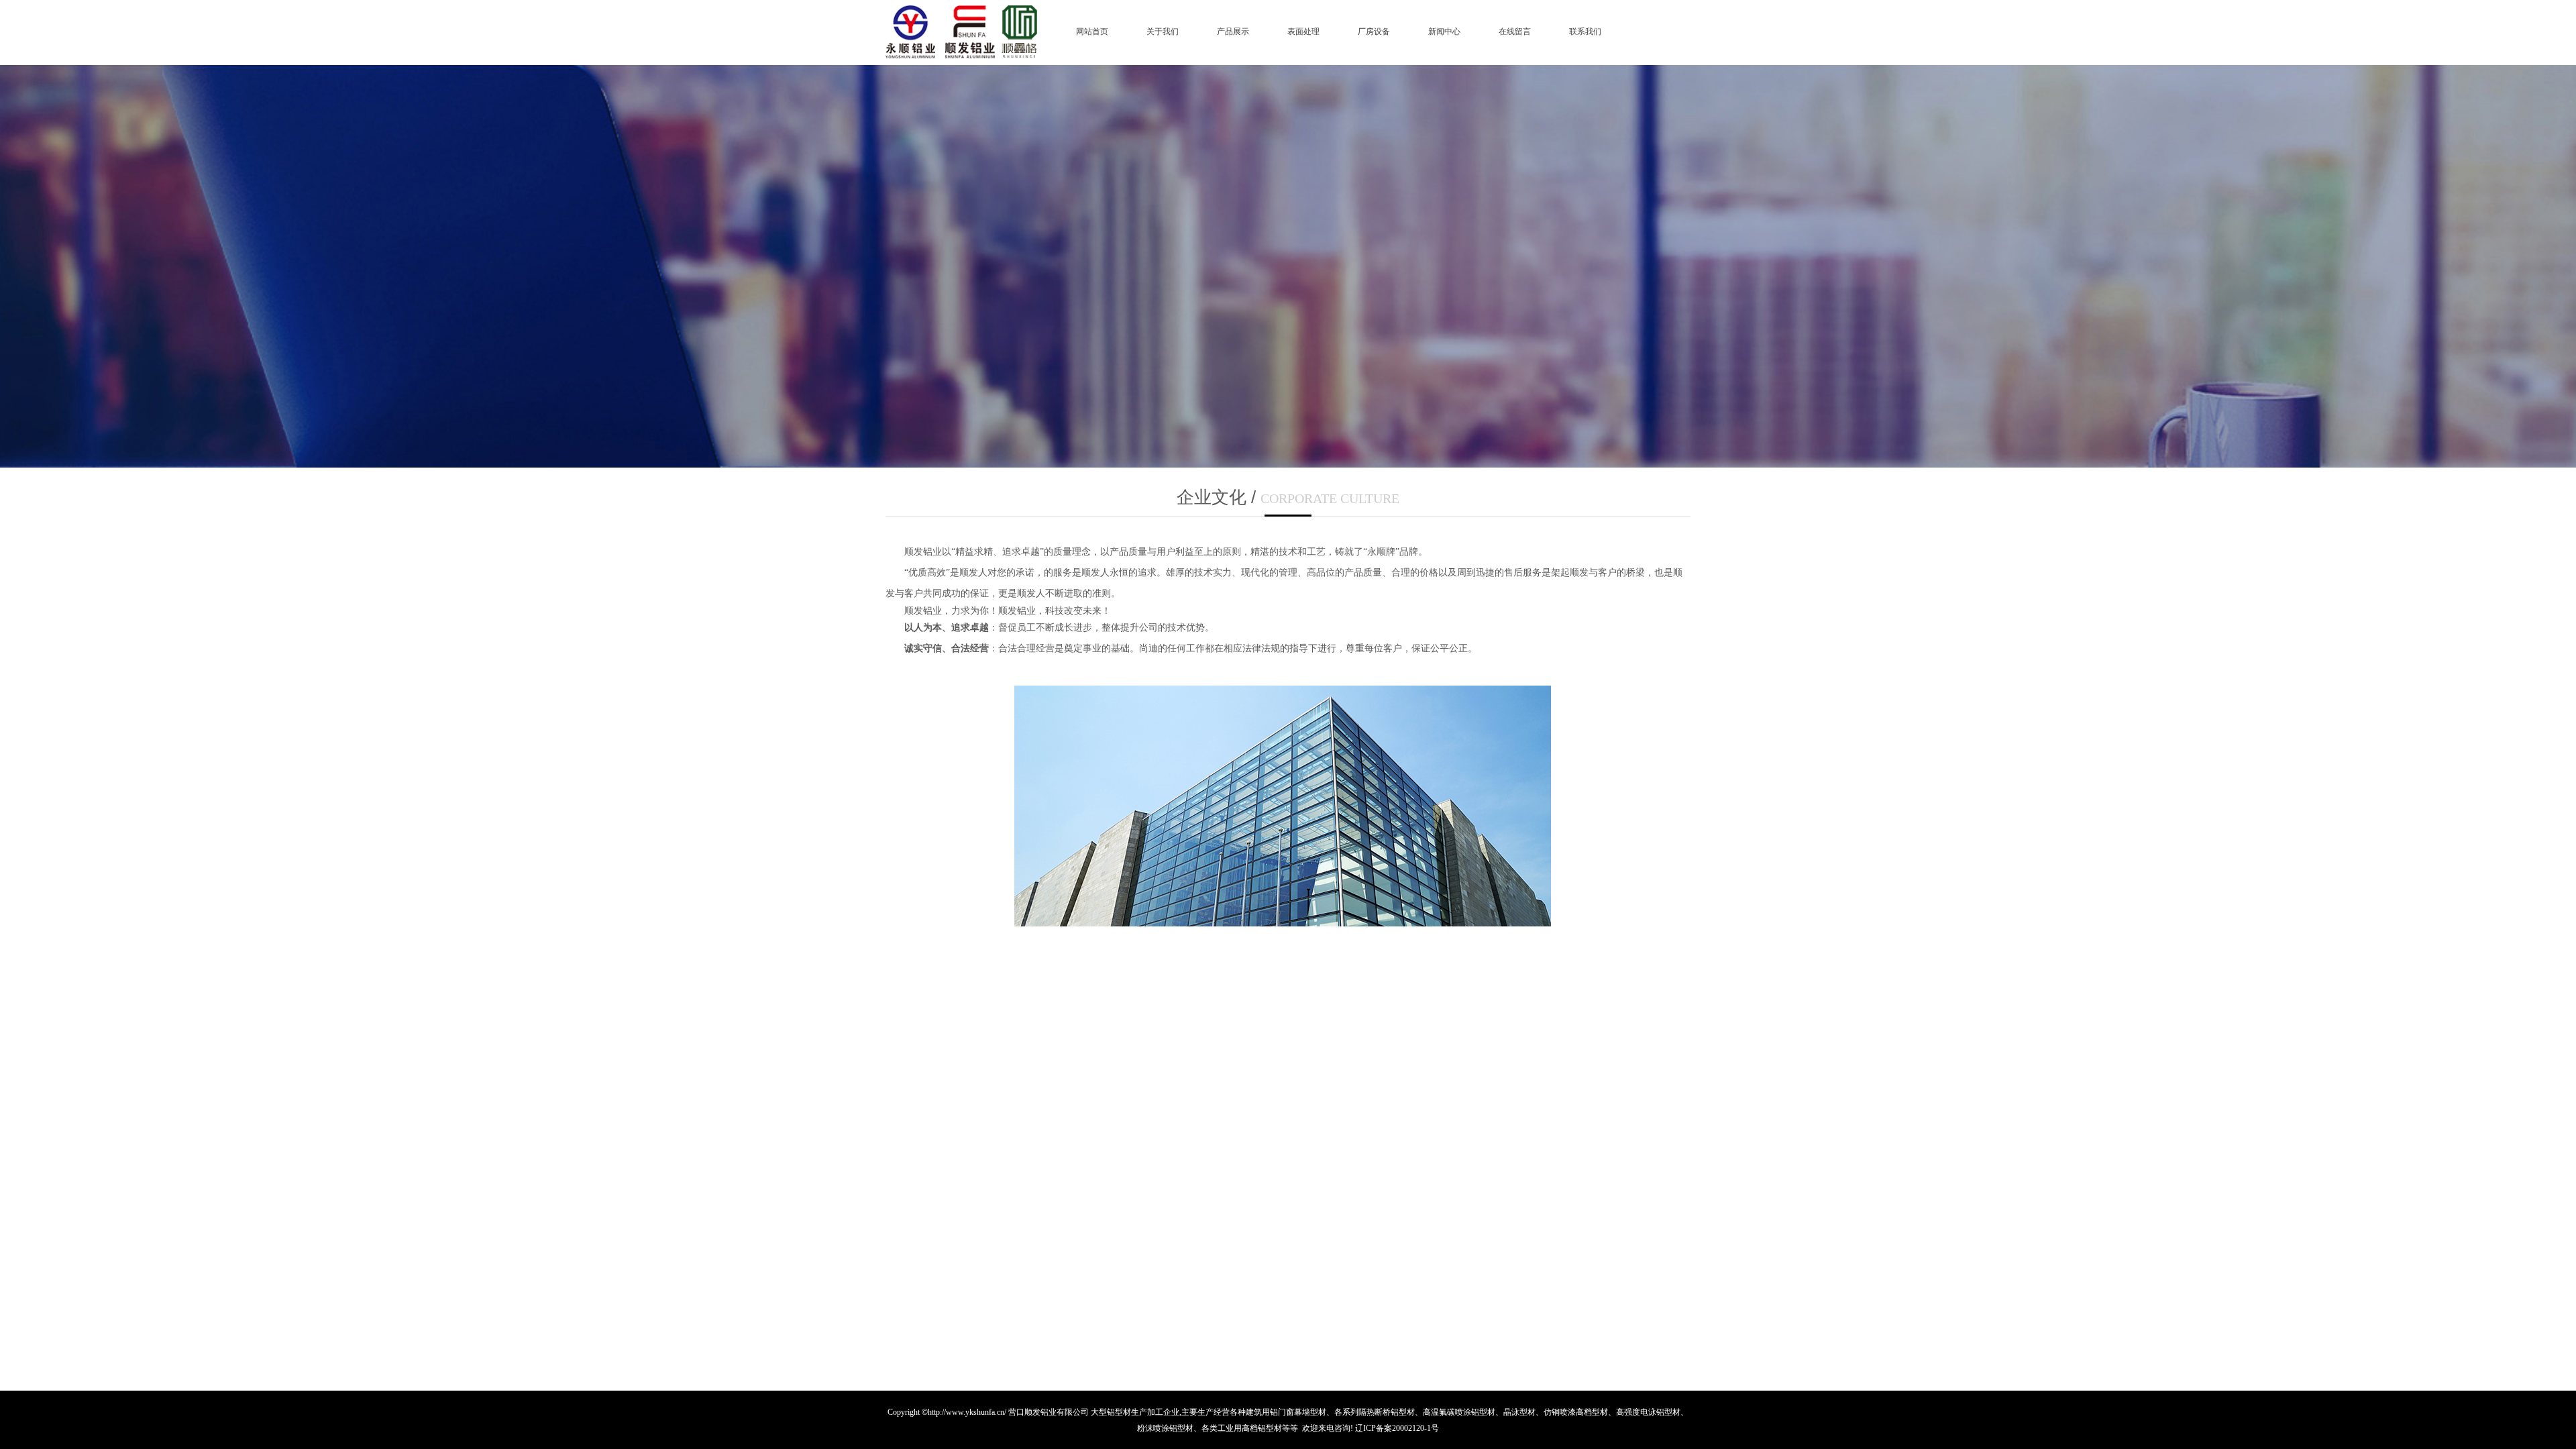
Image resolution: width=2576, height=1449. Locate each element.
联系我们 (1585, 32)
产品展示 (1233, 32)
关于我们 (1163, 32)
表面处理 (1303, 32)
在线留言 (1515, 32)
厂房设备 (1374, 32)
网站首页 (1092, 32)
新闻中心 (1444, 32)
